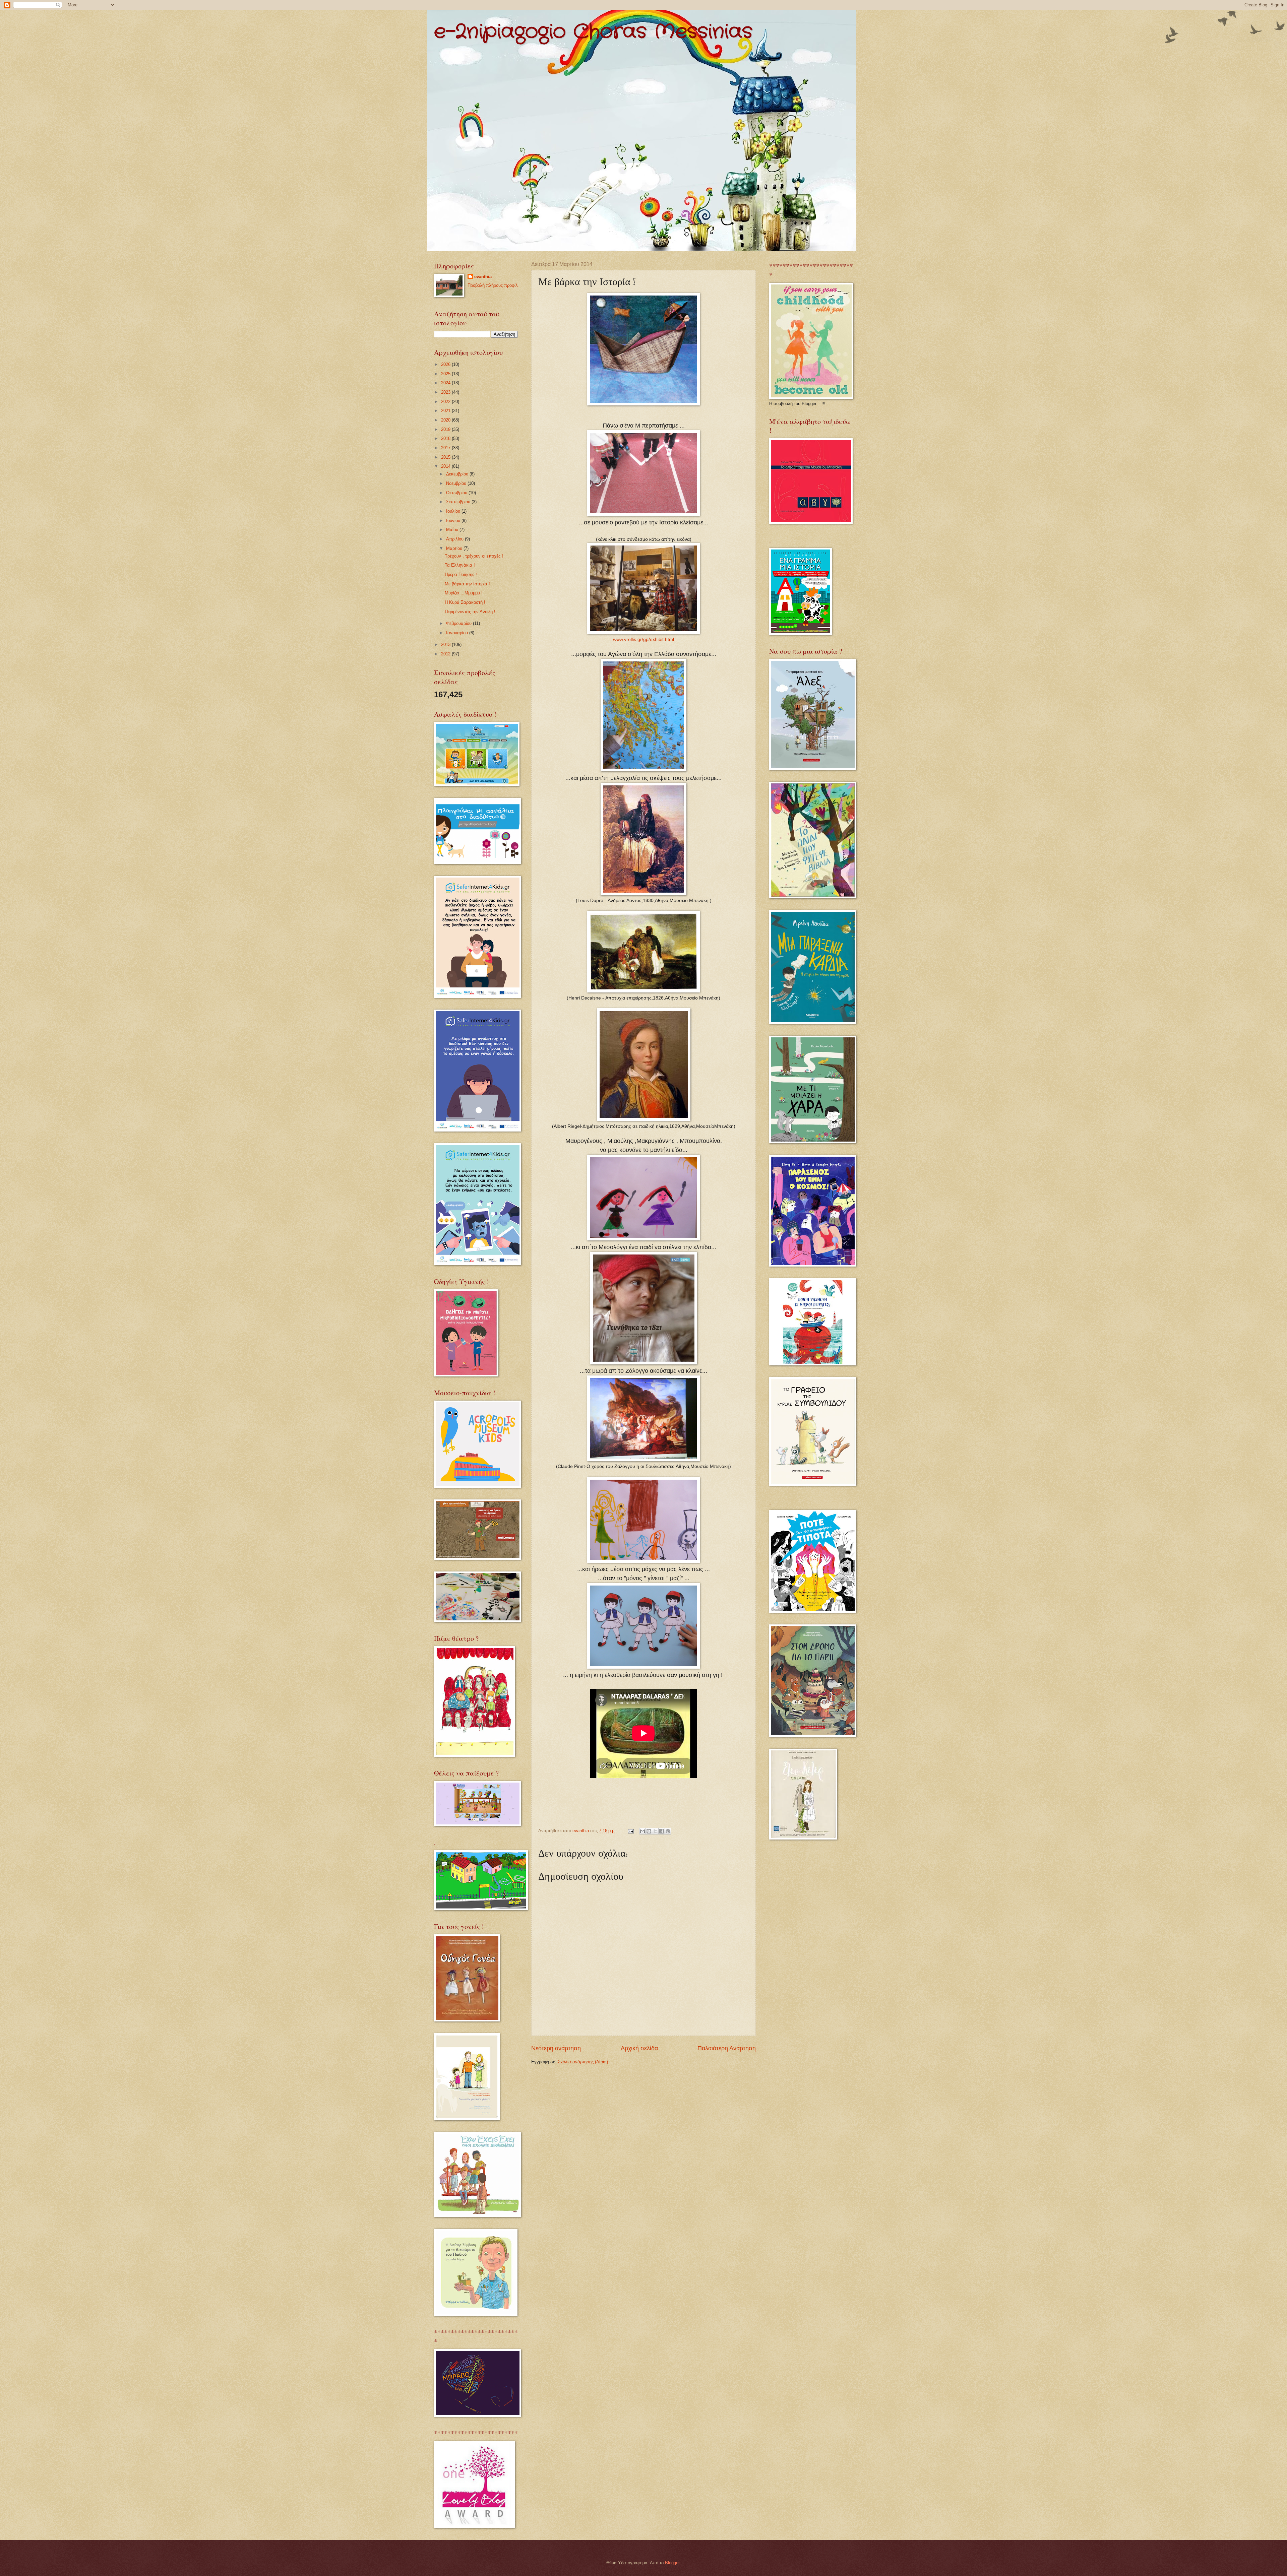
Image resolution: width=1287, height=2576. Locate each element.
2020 (446, 420)
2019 (446, 429)
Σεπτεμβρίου (459, 502)
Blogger (672, 2563)
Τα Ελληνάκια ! (460, 565)
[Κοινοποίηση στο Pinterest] (668, 1831)
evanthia (483, 277)
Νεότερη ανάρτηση (556, 2048)
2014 (446, 466)
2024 (446, 383)
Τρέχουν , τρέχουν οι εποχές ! (474, 556)
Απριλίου (455, 539)
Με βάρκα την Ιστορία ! (467, 584)
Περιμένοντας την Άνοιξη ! (470, 612)
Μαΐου (453, 530)
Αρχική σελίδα (639, 2048)
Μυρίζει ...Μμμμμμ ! (464, 593)
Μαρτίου (455, 548)
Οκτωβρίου (457, 493)
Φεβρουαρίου (459, 623)
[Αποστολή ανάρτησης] (630, 1831)
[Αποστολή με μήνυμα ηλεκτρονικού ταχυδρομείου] (642, 1831)
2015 (446, 457)
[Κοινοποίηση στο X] (655, 1831)
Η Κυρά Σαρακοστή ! (465, 602)
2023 (446, 392)
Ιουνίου (454, 521)
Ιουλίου (454, 511)
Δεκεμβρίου (458, 474)
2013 (446, 645)
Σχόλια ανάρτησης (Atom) (583, 2062)
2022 (446, 402)
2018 (446, 438)
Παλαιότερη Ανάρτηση (727, 2048)
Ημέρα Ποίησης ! (461, 574)
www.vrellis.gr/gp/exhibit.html (643, 639)
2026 (446, 364)
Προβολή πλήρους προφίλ (493, 285)
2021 (446, 411)
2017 (446, 448)
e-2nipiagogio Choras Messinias (593, 32)
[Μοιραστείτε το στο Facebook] (662, 1831)
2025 (446, 374)
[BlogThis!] (649, 1831)
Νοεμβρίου (457, 483)
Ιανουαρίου (458, 633)
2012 (446, 654)
